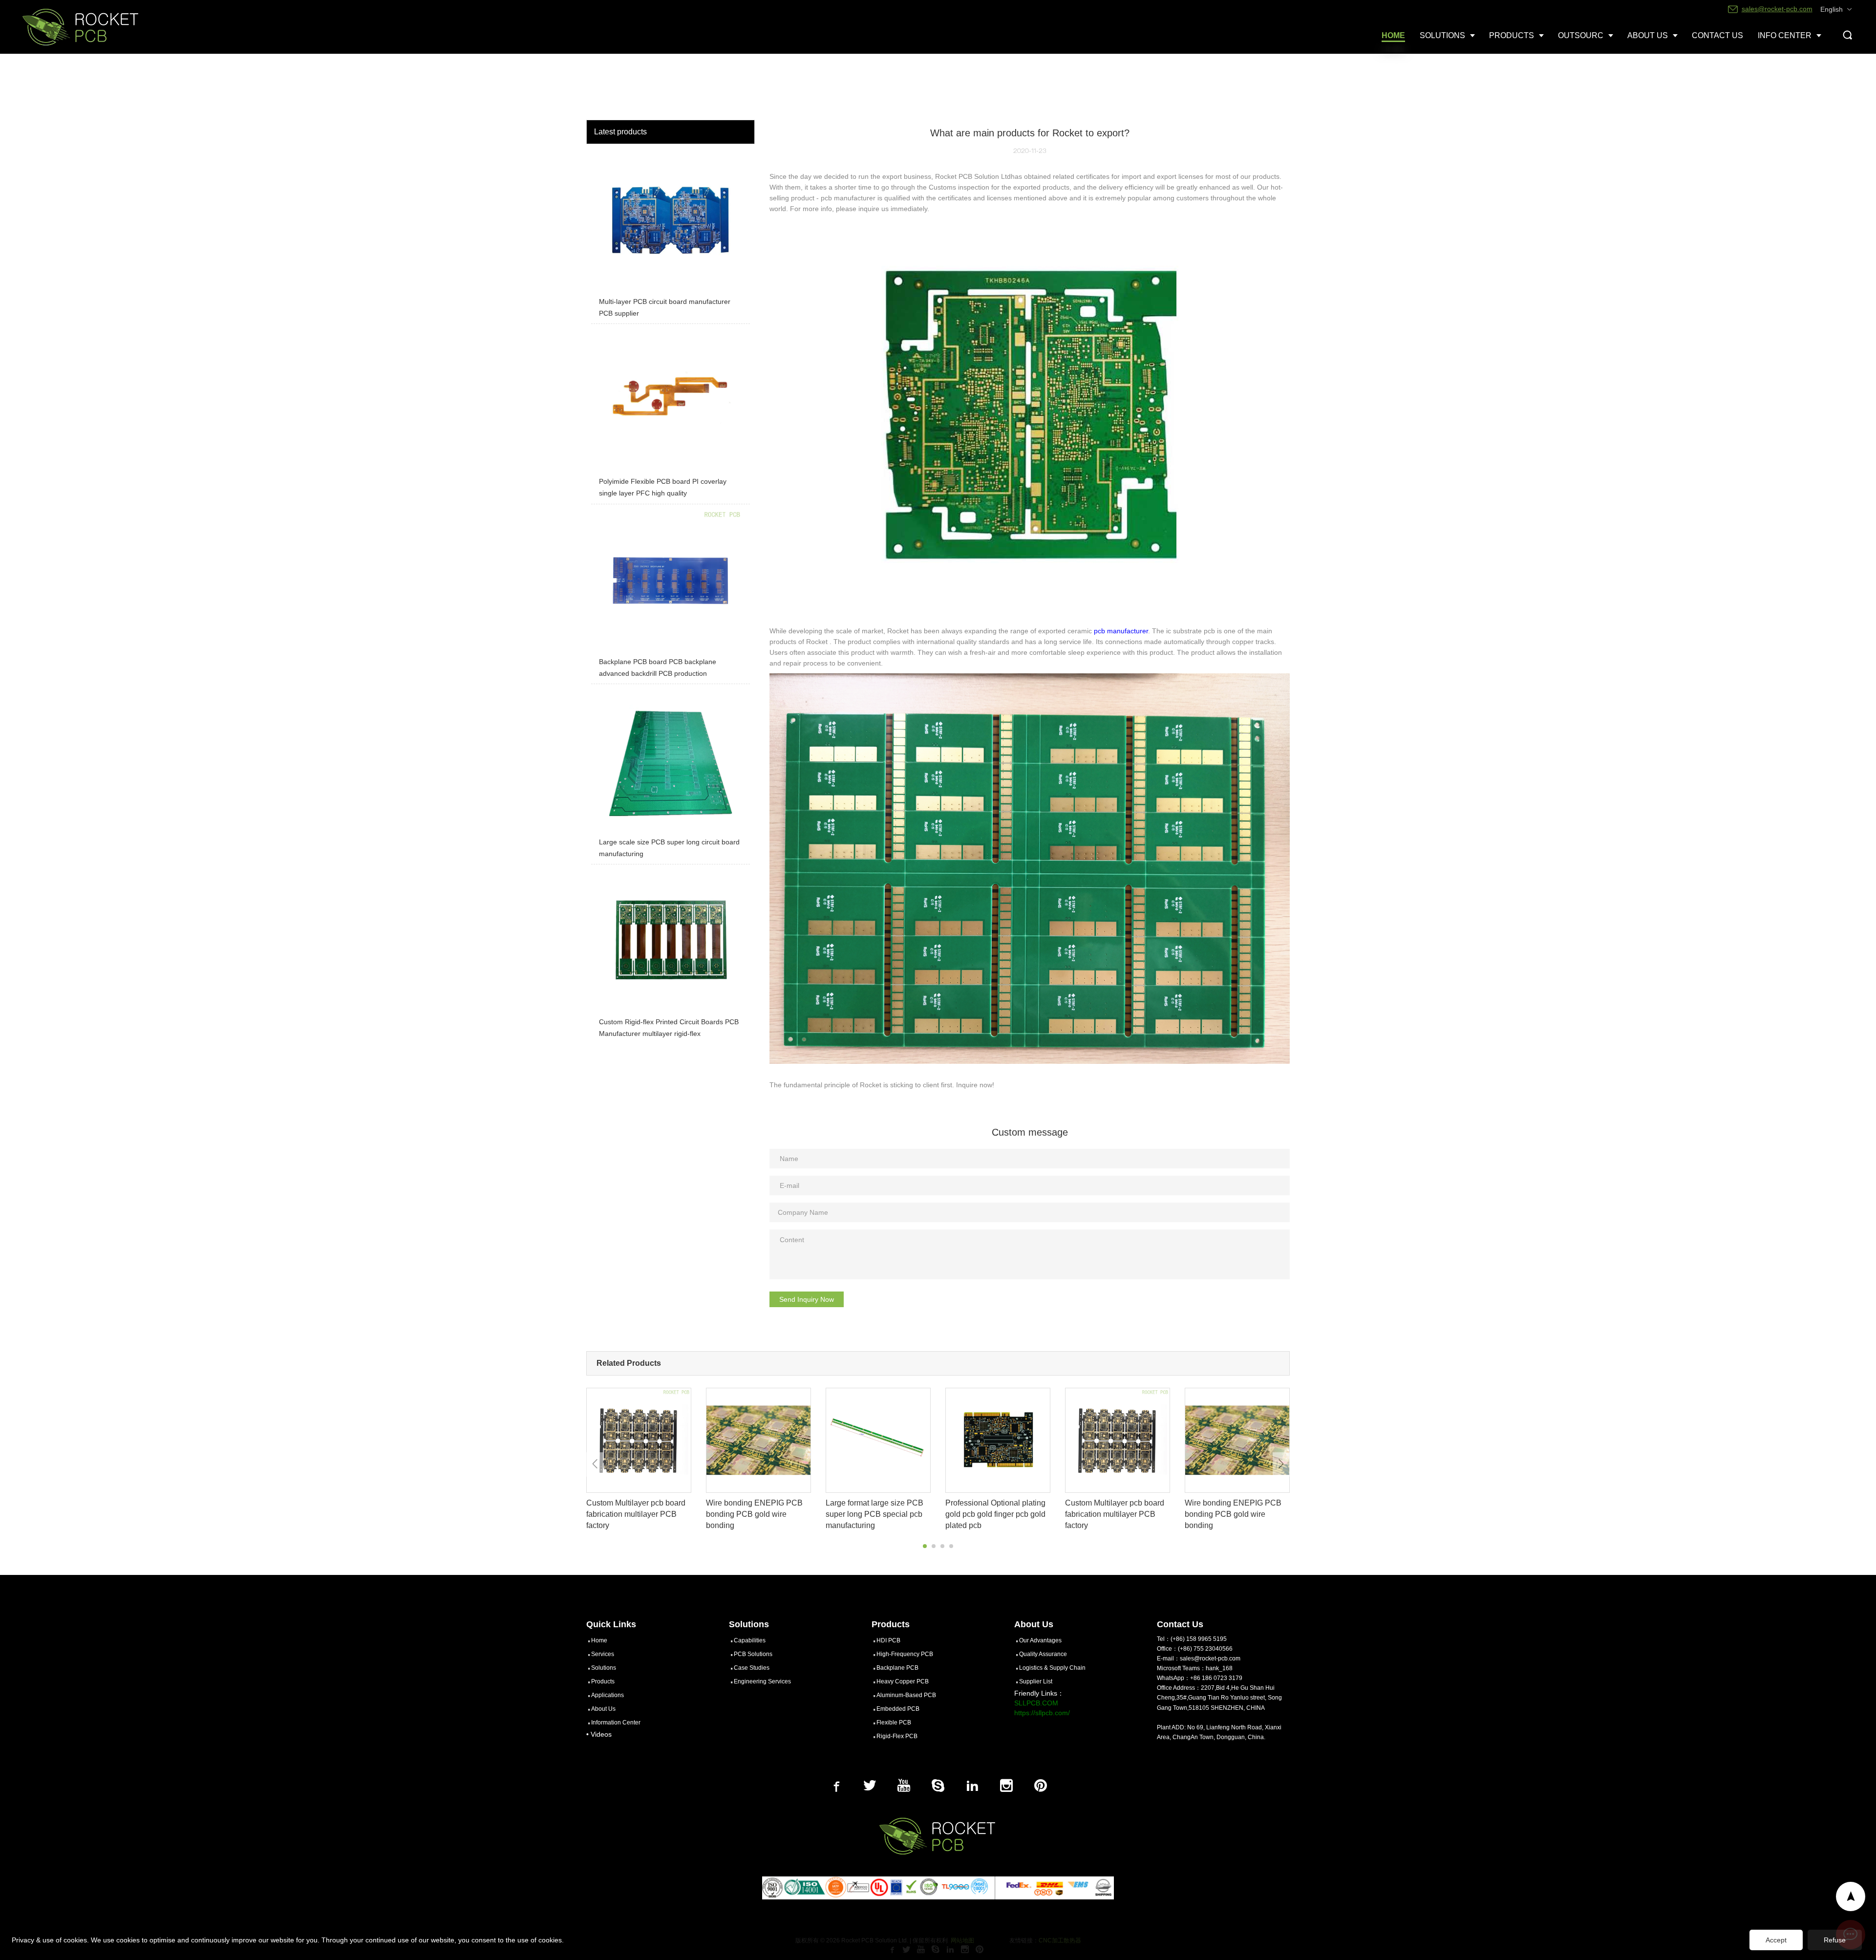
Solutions (604, 1668)
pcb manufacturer (1121, 631)
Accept (1776, 1940)
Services (603, 1654)
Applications (608, 1695)
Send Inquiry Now (807, 1299)
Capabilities (750, 1640)
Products (603, 1681)
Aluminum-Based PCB (906, 1695)
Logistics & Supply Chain (1052, 1668)
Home (599, 1640)
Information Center (616, 1723)
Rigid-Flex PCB (897, 1736)
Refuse (1835, 1940)
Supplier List (1036, 1681)
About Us (603, 1709)
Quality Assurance (1043, 1654)
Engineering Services (762, 1681)
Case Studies (752, 1668)
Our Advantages (1040, 1640)
